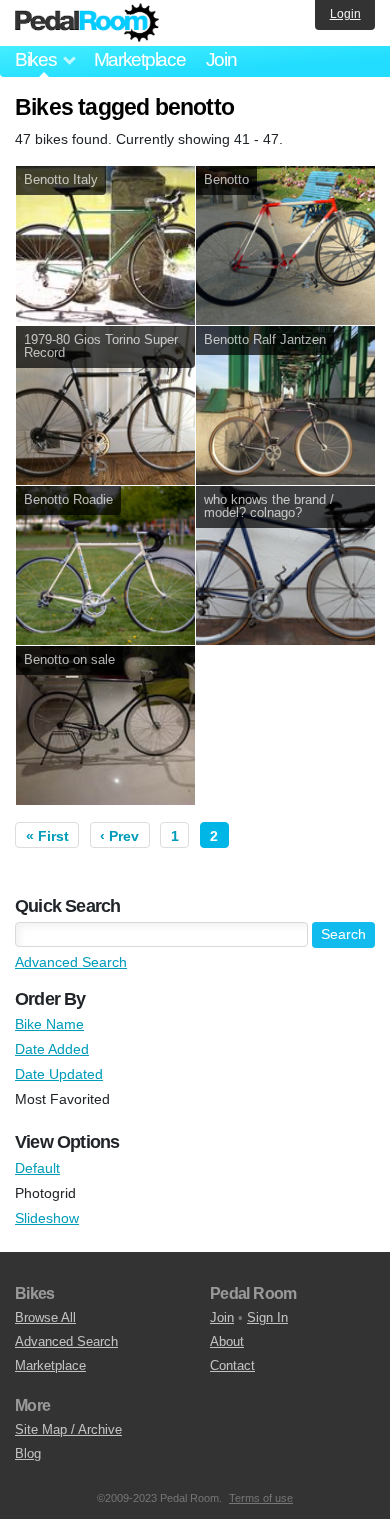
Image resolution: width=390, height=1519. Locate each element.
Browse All (45, 1317)
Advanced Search (71, 962)
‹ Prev (119, 836)
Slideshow (47, 1218)
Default (37, 1168)
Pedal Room (87, 23)
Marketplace (140, 59)
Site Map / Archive (68, 1429)
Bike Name (49, 1024)
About (227, 1341)
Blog (28, 1453)
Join (221, 59)
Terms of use (261, 1498)
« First (47, 836)
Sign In (267, 1317)
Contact (232, 1365)
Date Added (52, 1049)
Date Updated (59, 1074)
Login (345, 14)
